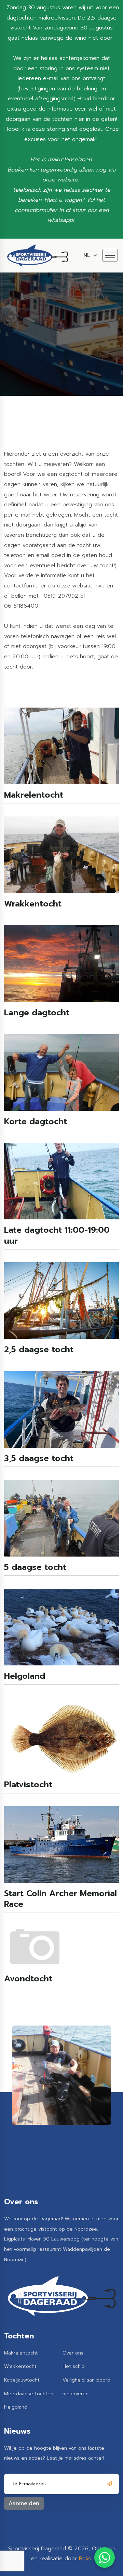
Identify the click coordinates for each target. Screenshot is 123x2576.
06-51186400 (21, 606)
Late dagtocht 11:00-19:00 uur (57, 1235)
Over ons (73, 2353)
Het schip (74, 2366)
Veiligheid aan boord (86, 2380)
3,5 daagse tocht (39, 1458)
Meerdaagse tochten (29, 2394)
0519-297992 (61, 596)
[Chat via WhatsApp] (105, 2558)
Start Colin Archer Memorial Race (60, 1899)
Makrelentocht (34, 795)
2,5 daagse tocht (39, 1350)
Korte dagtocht (36, 1122)
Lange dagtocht (37, 1013)
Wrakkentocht (33, 904)
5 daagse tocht (35, 1567)
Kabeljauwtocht (22, 2380)
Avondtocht (28, 1979)
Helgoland (25, 1676)
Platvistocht (28, 1785)
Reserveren (76, 2394)
